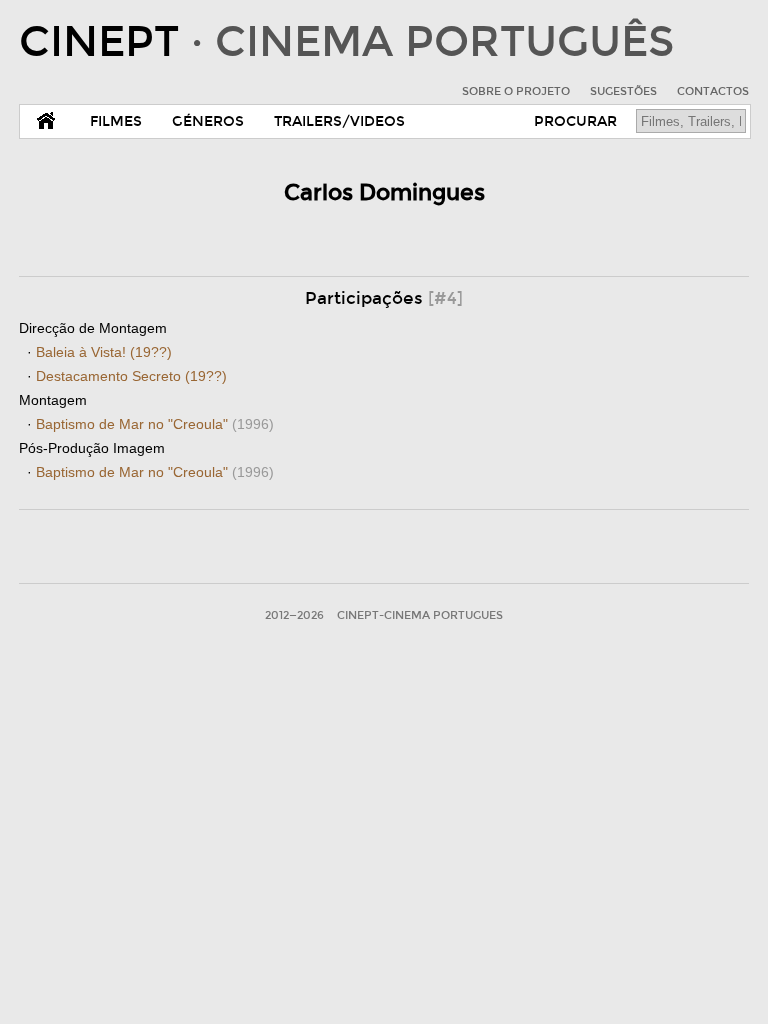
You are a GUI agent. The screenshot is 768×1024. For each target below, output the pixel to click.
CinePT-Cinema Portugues (420, 615)
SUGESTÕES (623, 91)
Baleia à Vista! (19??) (104, 352)
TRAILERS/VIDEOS (339, 121)
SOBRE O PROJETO (516, 91)
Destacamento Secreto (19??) (131, 376)
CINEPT (346, 42)
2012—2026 (294, 615)
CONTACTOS (713, 91)
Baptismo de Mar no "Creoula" (155, 424)
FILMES (116, 121)
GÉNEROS (208, 121)
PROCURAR (575, 121)
